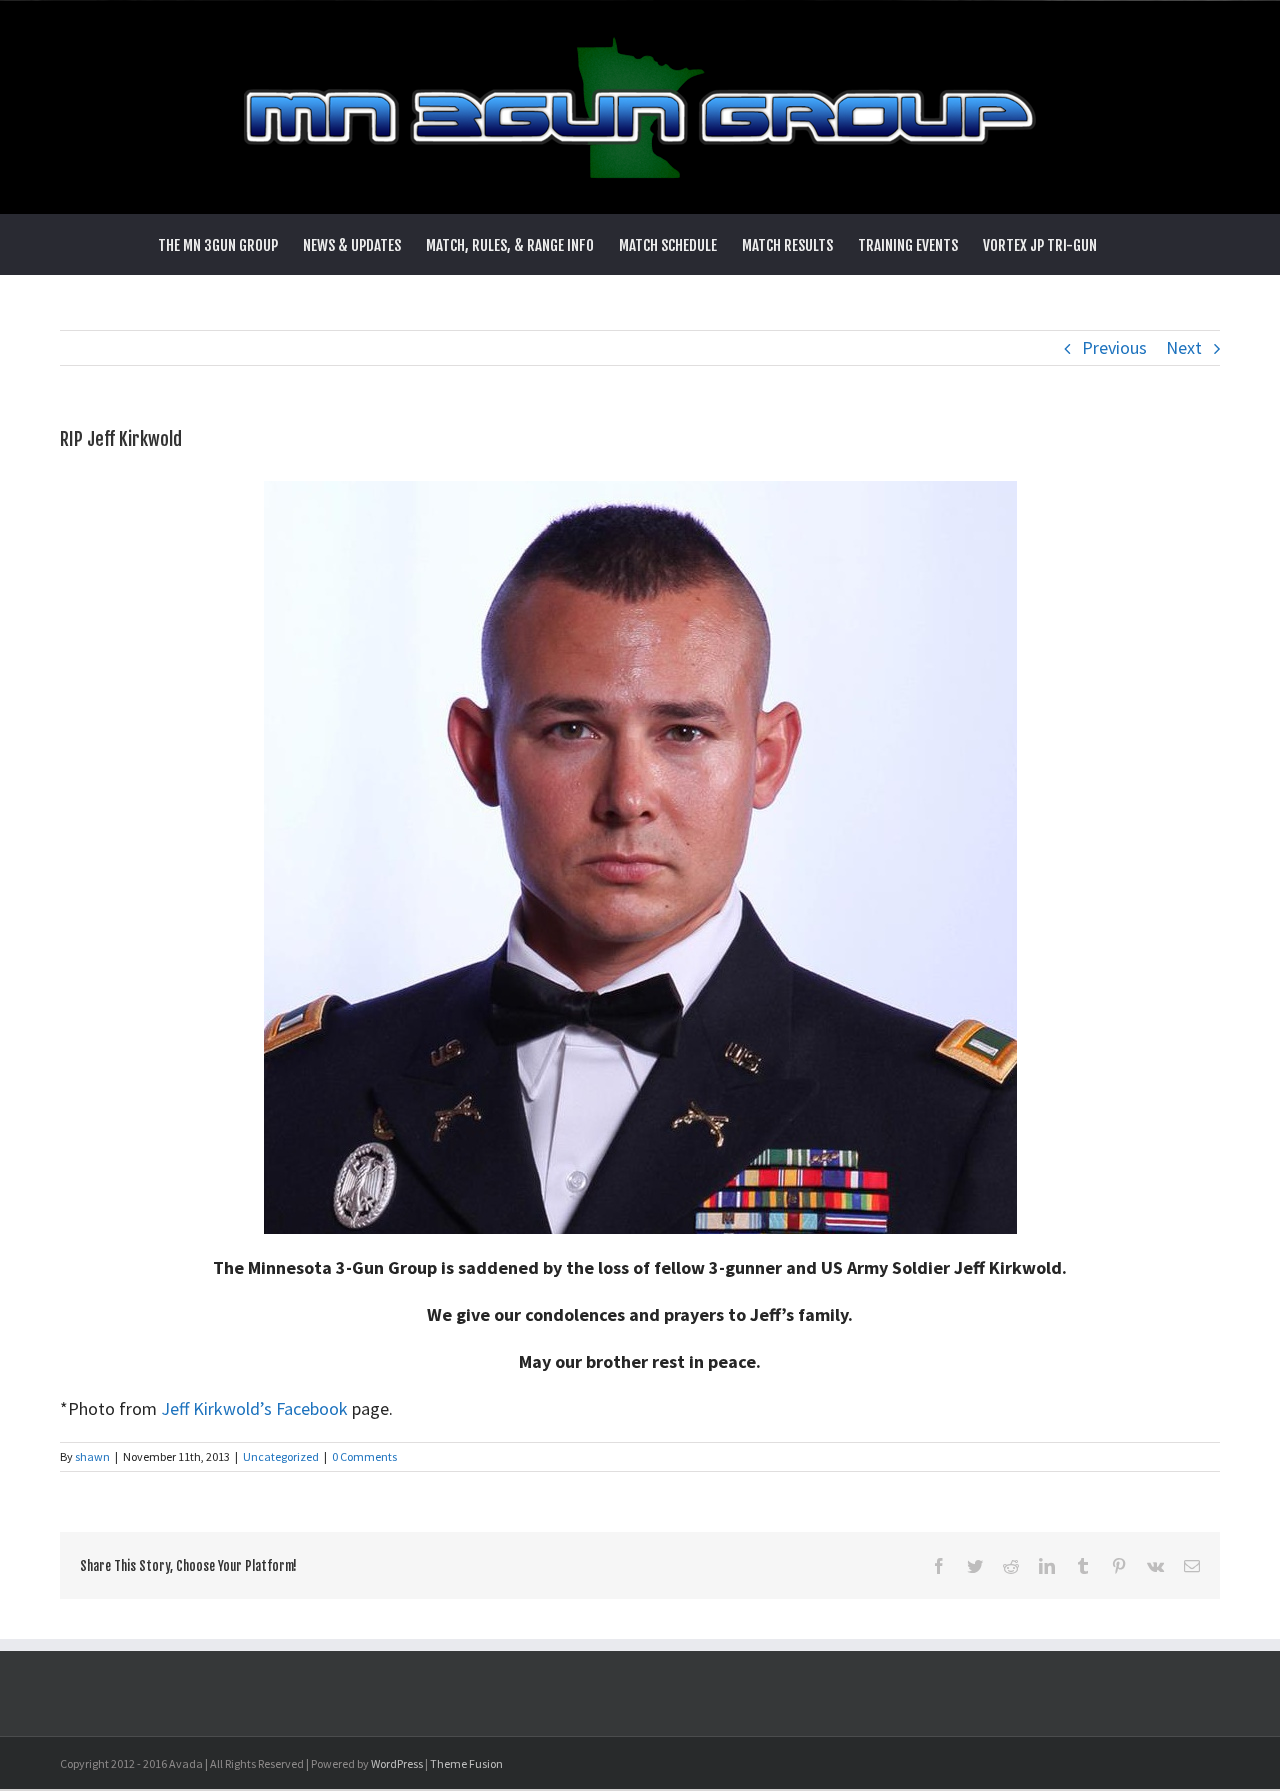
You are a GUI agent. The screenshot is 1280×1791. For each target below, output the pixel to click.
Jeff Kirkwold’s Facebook (254, 1408)
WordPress (397, 1763)
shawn (92, 1456)
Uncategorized (281, 1456)
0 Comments (364, 1456)
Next (1184, 347)
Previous (1114, 347)
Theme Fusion (466, 1763)
